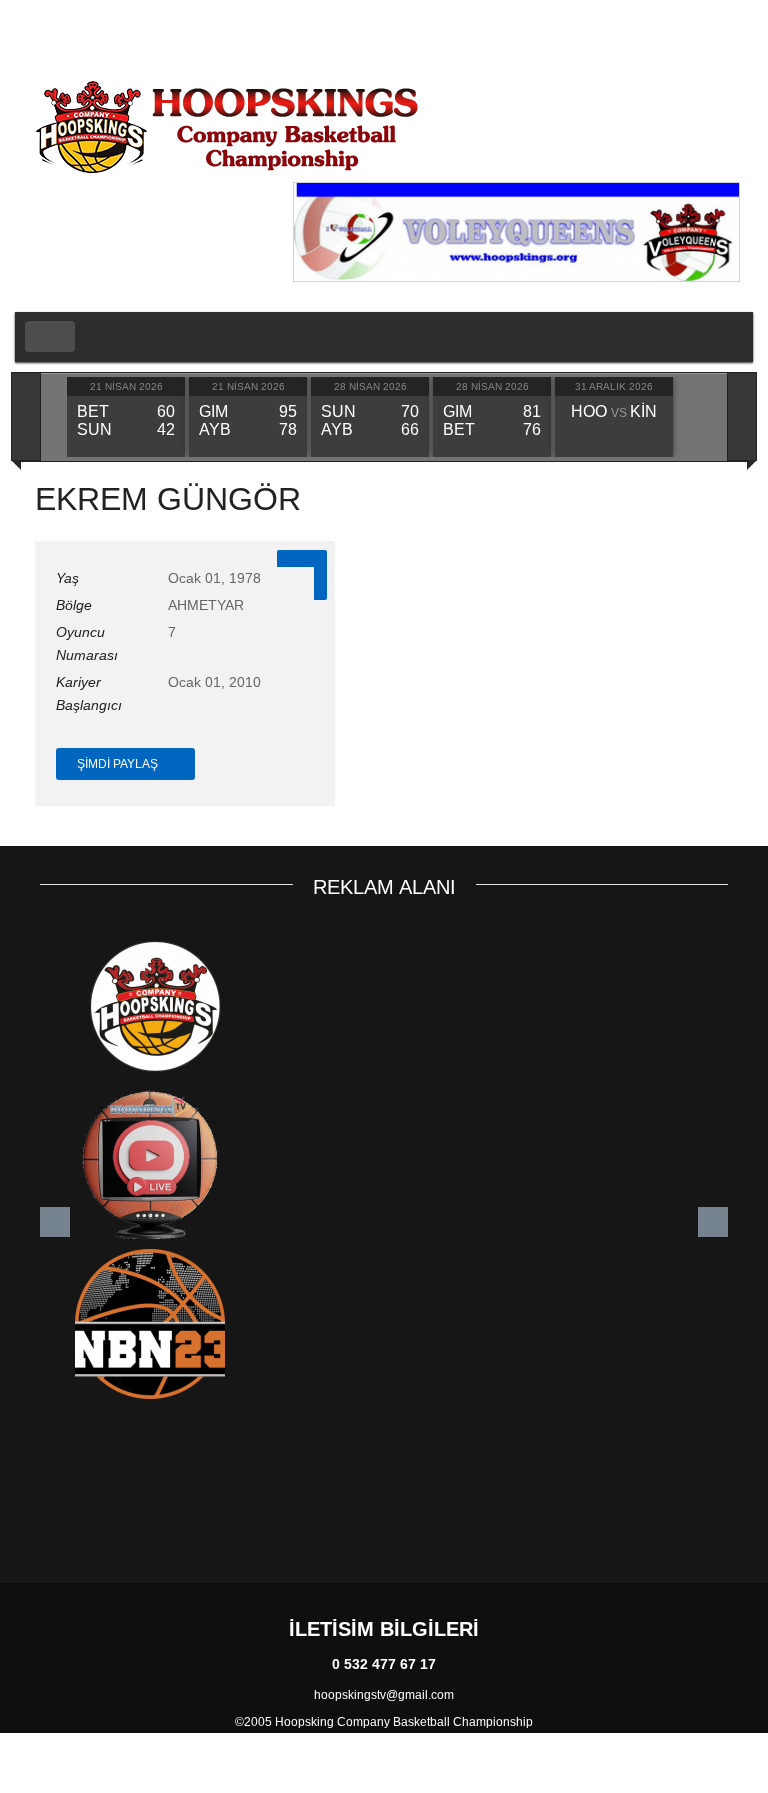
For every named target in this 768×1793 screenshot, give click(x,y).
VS (614, 413)
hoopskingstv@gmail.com (384, 1695)
